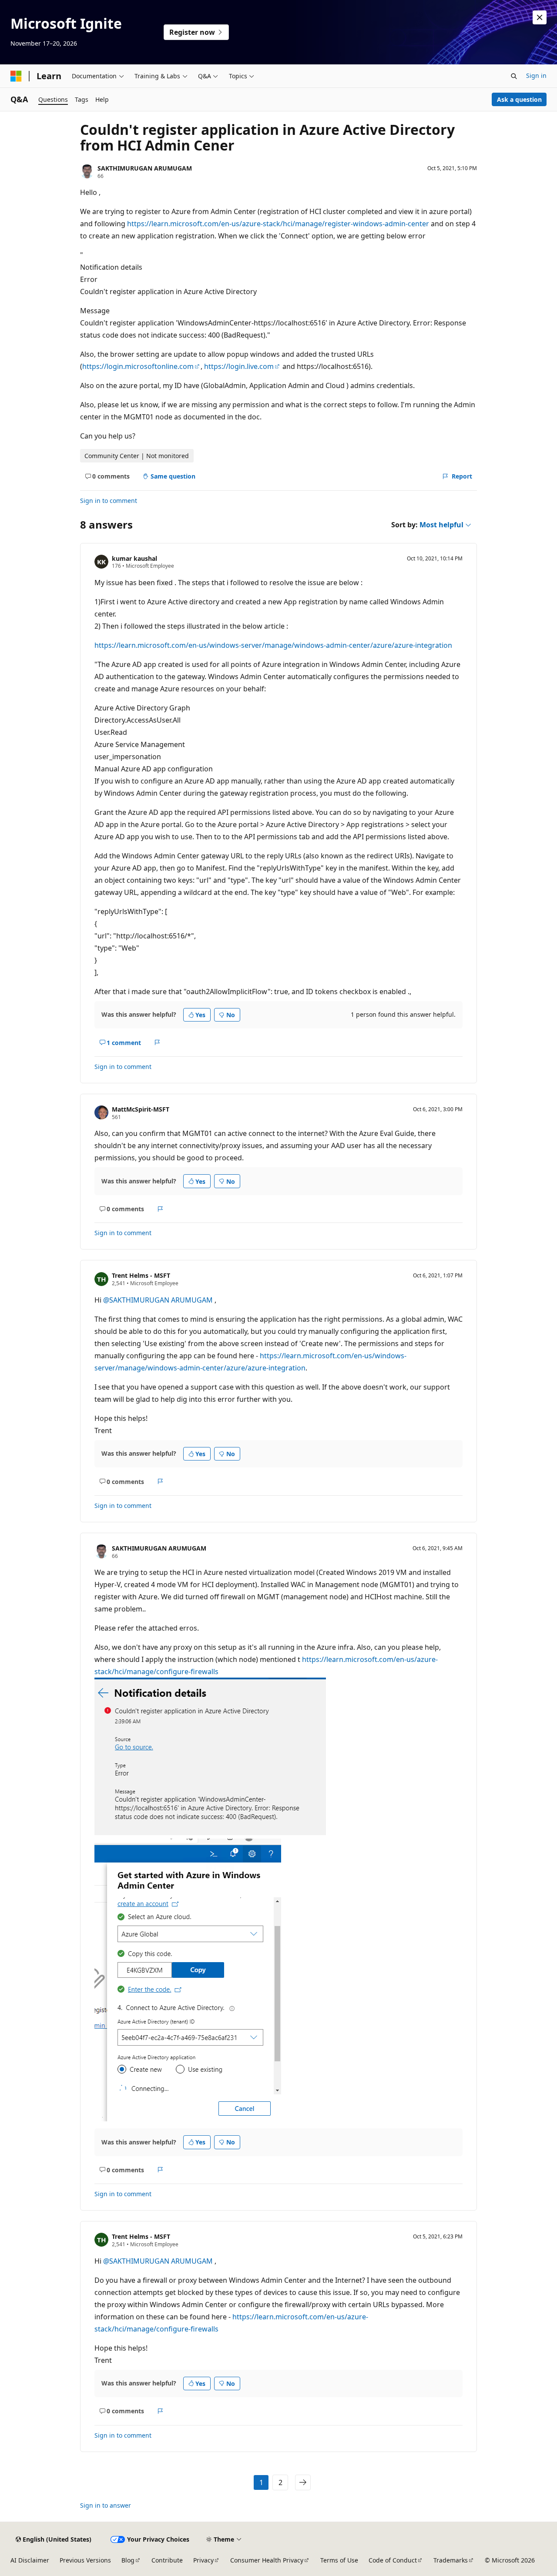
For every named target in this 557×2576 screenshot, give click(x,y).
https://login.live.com (239, 366)
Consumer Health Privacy (267, 2560)
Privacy (203, 2560)
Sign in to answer (106, 2505)
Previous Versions (85, 2560)
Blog (128, 2560)
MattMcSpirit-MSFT (141, 1109)
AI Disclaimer (30, 2560)
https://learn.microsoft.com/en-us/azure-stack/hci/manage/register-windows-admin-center (278, 224)
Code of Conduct (393, 2560)
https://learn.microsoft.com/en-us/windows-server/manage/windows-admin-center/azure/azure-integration (273, 645)
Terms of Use (339, 2560)
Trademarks (451, 2560)
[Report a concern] (157, 1042)
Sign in (536, 75)
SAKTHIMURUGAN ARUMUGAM (145, 168)
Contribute (167, 2560)
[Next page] (303, 2482)
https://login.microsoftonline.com (138, 366)
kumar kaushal (134, 558)
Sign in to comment (109, 501)
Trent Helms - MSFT (141, 1275)
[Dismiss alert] (540, 17)
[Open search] (514, 76)
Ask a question (519, 99)
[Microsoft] (16, 76)
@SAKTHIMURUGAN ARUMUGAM (159, 1300)
